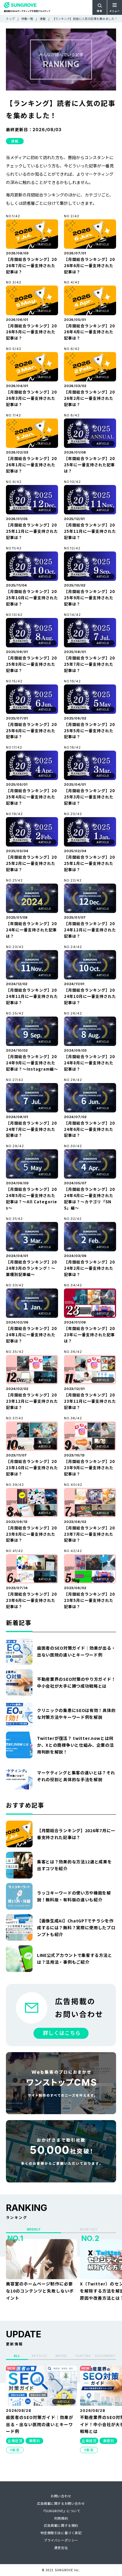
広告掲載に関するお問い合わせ (61, 2503)
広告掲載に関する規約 (61, 2525)
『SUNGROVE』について (61, 2511)
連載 (15, 141)
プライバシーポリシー (61, 2540)
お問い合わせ (61, 2496)
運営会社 (61, 2548)
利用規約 (61, 2518)
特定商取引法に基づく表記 (61, 2533)
